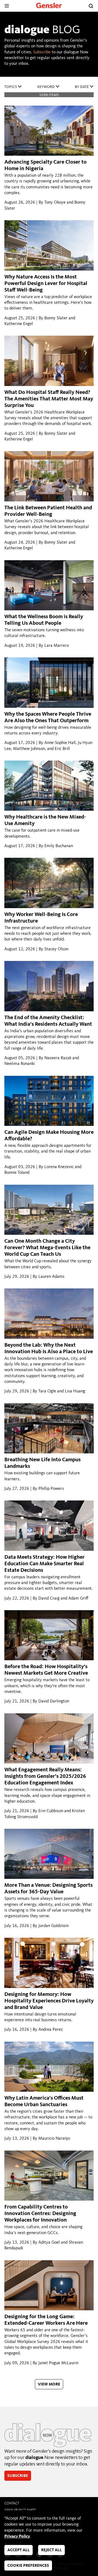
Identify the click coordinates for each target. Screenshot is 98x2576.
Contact (12, 2503)
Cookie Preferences (28, 2566)
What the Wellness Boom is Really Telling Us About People (44, 620)
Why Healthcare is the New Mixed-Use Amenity (45, 820)
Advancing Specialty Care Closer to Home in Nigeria (45, 166)
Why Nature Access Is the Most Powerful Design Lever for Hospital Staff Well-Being (46, 284)
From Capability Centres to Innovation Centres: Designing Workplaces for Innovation (40, 2214)
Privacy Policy (17, 2537)
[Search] (91, 6)
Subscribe (42, 52)
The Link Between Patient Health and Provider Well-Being (48, 511)
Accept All (19, 2550)
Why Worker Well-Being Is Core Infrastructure (41, 918)
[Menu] (7, 6)
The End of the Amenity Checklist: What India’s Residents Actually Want (48, 1021)
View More (49, 2384)
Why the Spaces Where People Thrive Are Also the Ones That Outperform (48, 718)
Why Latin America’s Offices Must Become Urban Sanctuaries (44, 2102)
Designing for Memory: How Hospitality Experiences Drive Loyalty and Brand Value (49, 2001)
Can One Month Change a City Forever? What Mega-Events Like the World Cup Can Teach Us (47, 1248)
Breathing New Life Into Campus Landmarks (42, 1463)
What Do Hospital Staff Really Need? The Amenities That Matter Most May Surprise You (49, 399)
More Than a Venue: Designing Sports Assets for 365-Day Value (48, 1889)
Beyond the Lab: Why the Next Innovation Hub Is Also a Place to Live (49, 1349)
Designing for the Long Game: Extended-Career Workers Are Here (46, 2320)
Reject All (51, 2550)
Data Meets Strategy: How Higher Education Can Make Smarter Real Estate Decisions (45, 1564)
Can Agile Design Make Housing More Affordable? (49, 1136)
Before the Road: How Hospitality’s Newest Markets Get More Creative (46, 1670)
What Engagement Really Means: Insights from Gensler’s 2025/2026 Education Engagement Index (45, 1776)
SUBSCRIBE (18, 2476)
